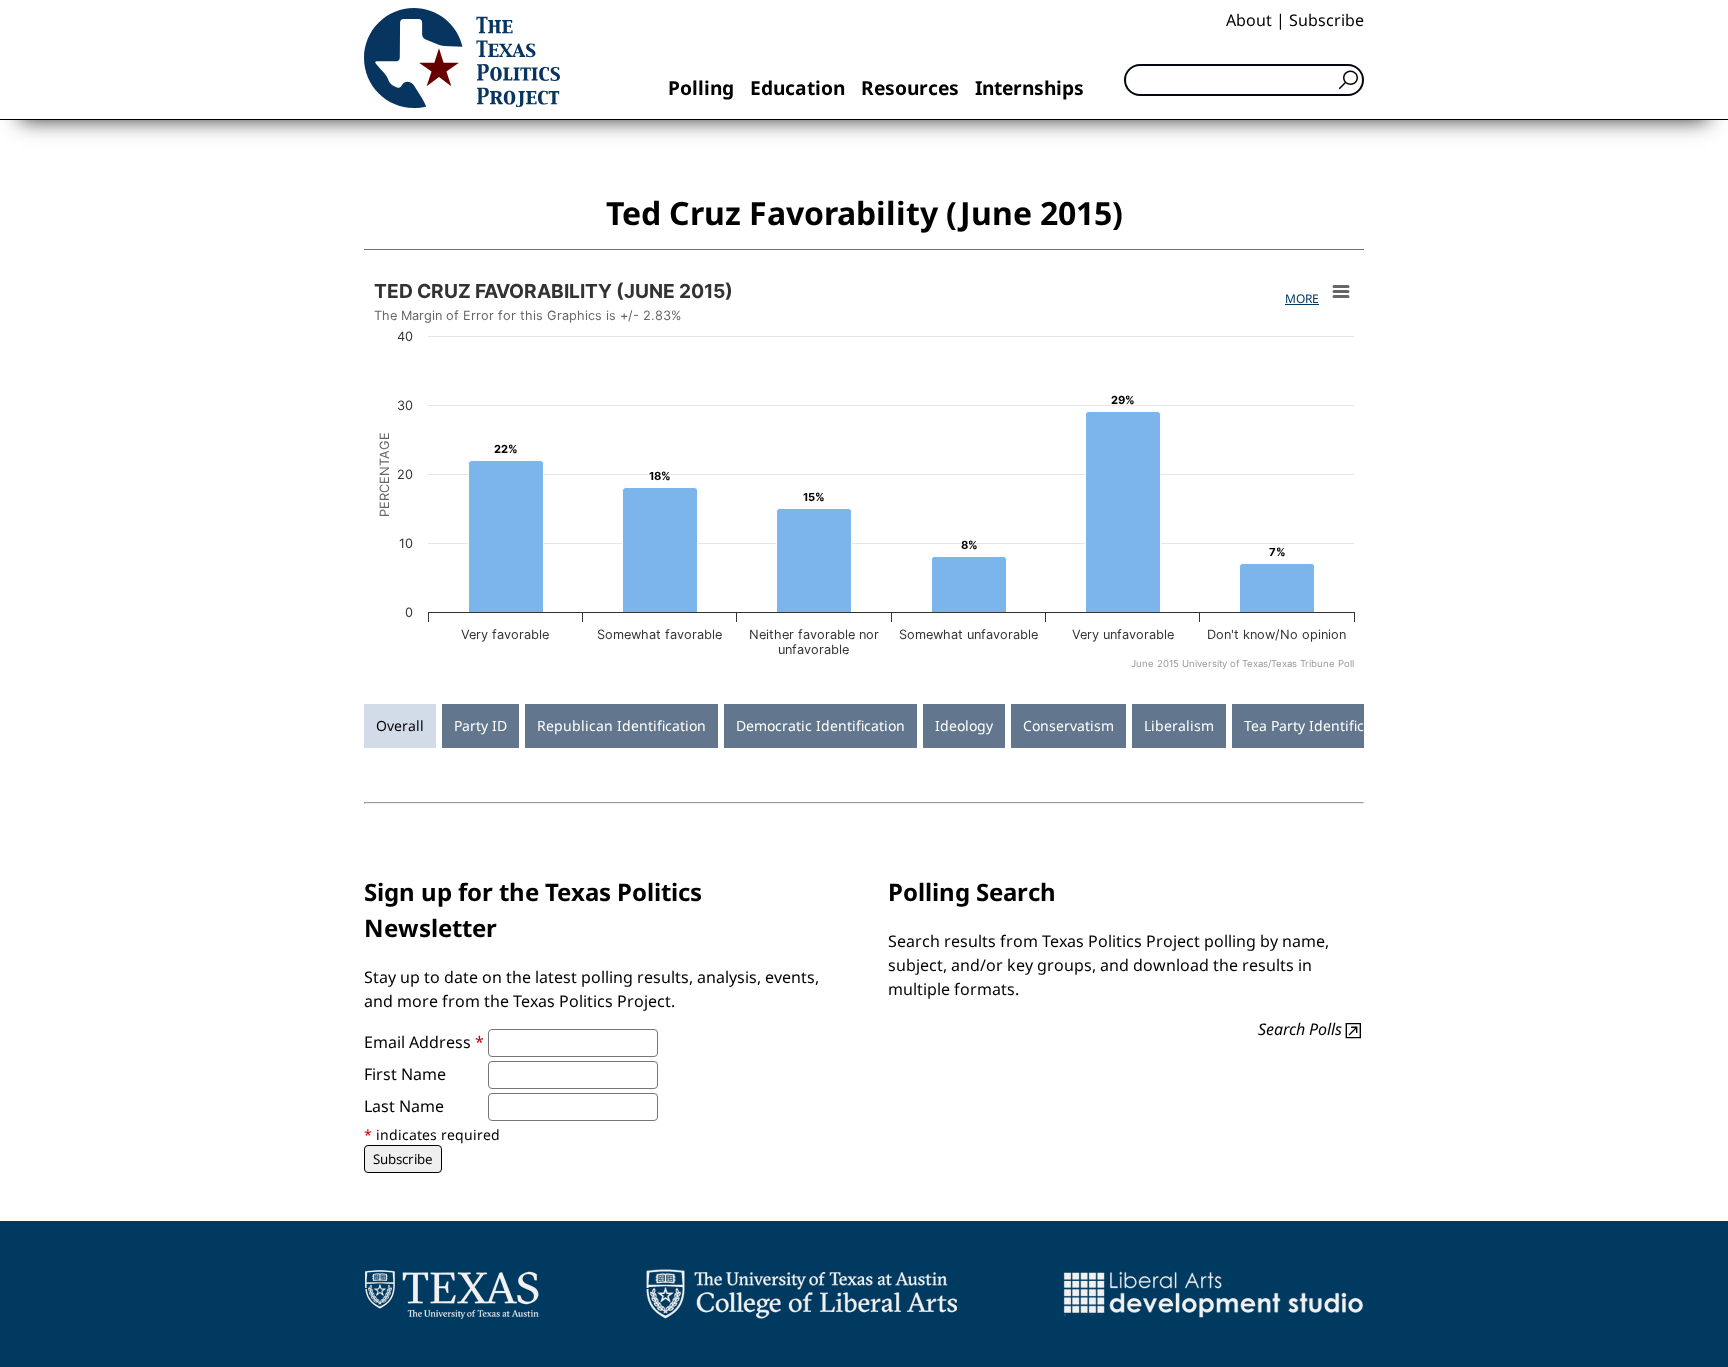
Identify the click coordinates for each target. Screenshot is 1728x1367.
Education (797, 87)
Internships (1029, 87)
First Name (405, 1074)
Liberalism (1179, 725)
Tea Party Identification (1321, 725)
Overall (400, 725)
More (1302, 298)
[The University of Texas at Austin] (451, 1294)
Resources (910, 87)
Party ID (480, 725)
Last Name (404, 1106)
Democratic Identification (820, 725)
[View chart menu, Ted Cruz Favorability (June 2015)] (1341, 292)
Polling (701, 87)
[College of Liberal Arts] (801, 1294)
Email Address (424, 1042)
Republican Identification (621, 725)
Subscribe (1326, 20)
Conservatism (1068, 725)
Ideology (964, 725)
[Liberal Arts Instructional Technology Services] (1213, 1294)
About (1249, 20)
